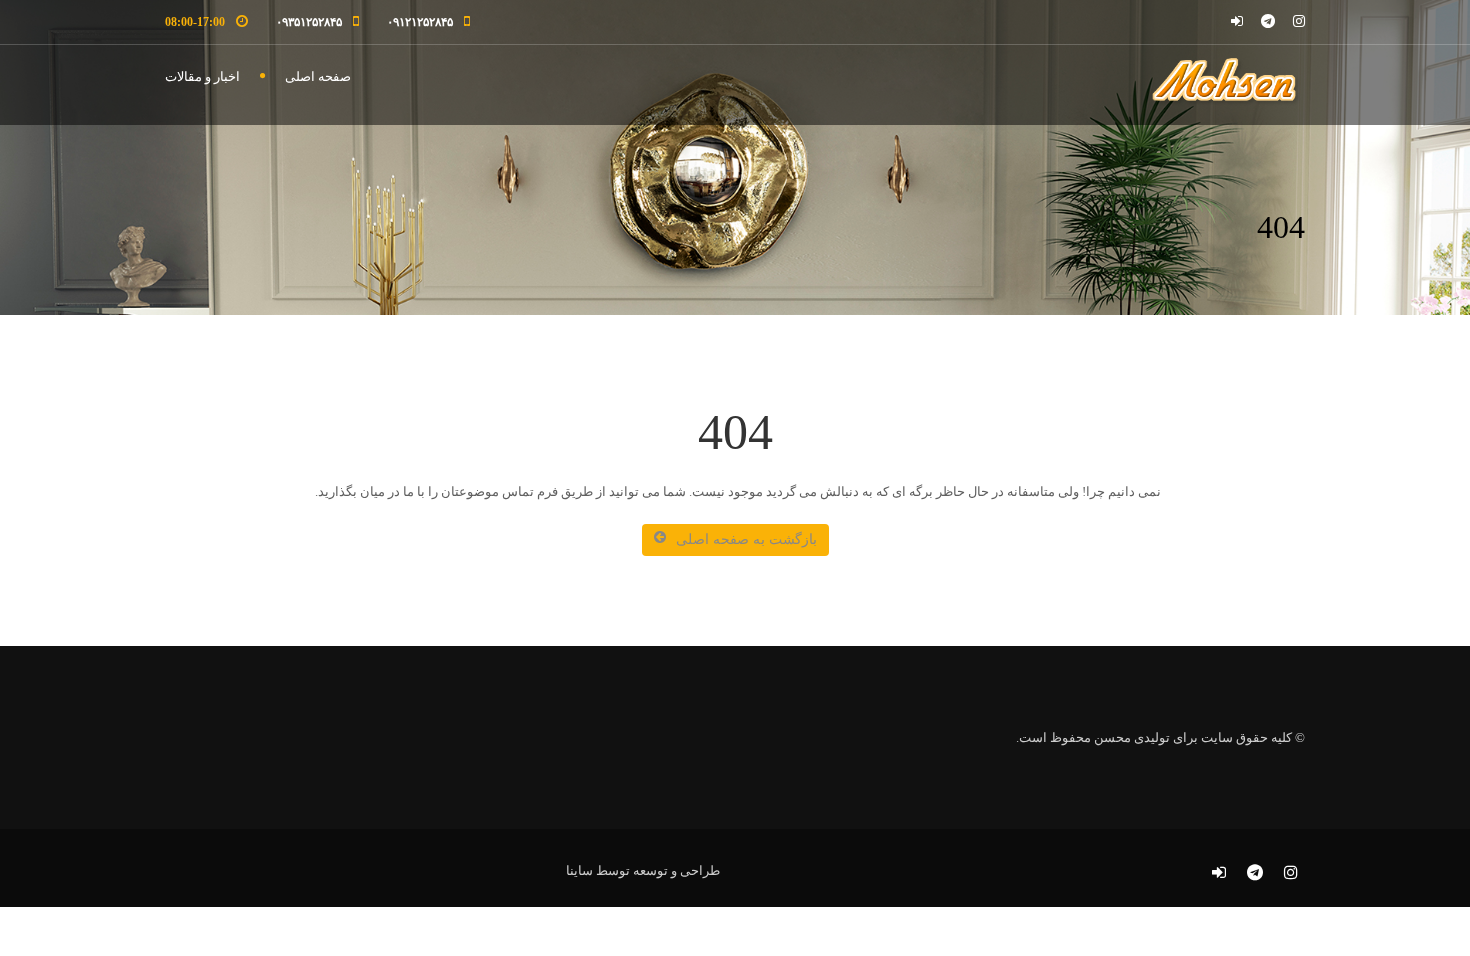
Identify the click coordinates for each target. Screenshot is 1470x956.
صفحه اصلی (318, 76)
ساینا (579, 870)
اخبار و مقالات (202, 76)
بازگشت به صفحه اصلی (746, 539)
